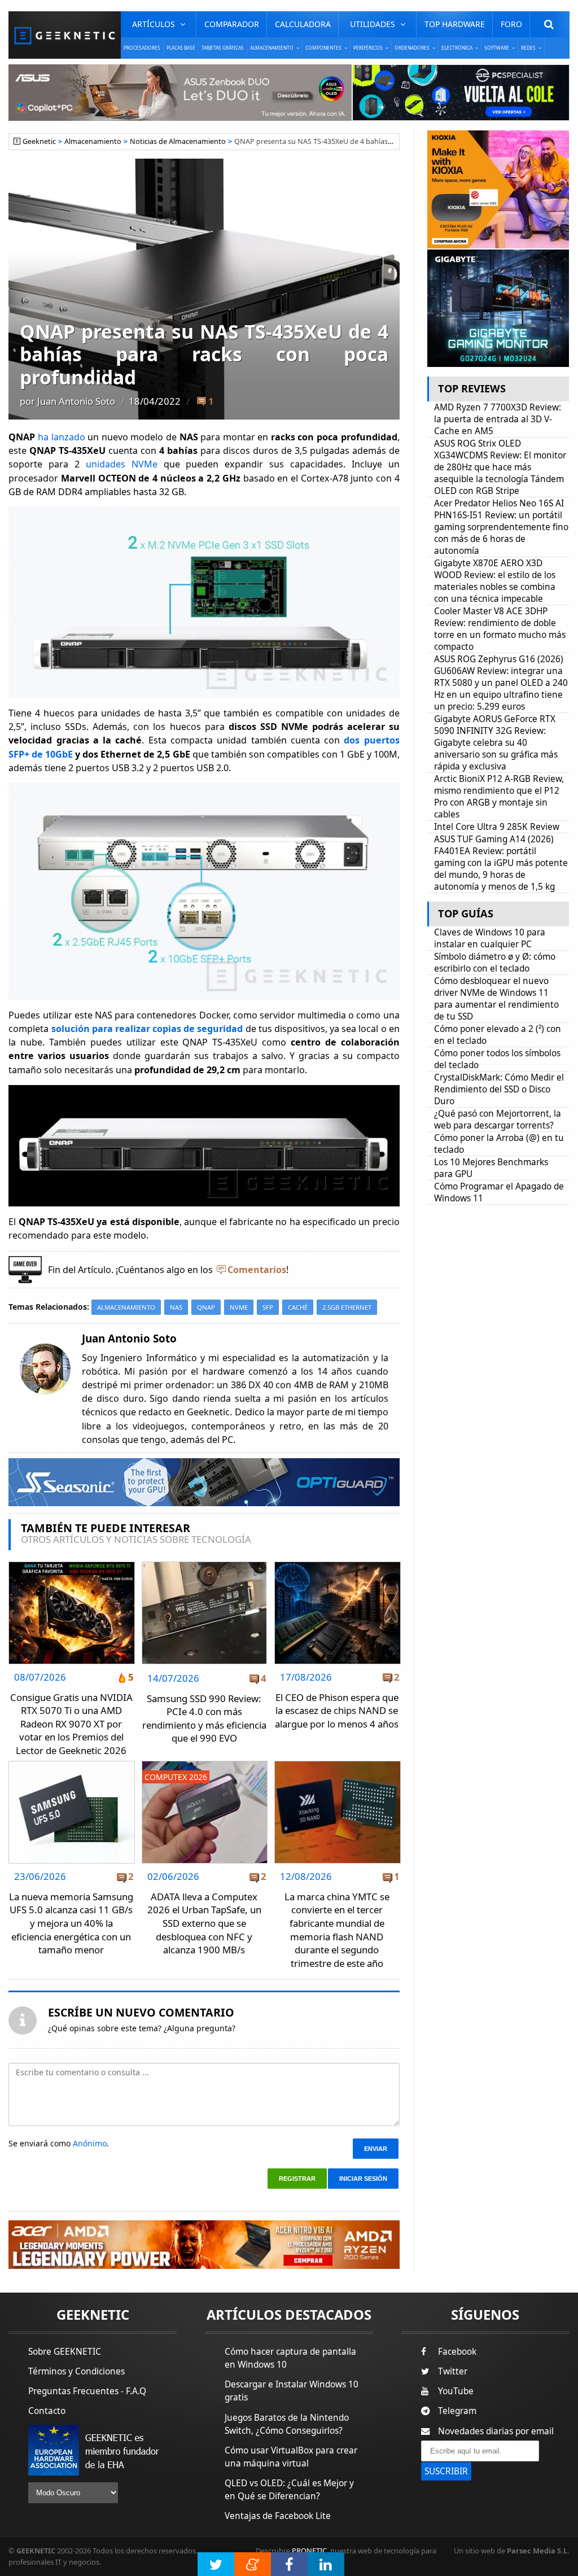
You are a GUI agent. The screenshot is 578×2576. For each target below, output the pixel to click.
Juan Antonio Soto (76, 401)
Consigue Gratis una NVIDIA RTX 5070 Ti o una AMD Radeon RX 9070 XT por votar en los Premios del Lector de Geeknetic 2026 (71, 1724)
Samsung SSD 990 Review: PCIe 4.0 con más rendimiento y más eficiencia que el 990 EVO (204, 1718)
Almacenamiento (93, 141)
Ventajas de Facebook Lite (278, 2516)
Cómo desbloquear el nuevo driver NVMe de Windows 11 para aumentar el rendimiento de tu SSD (496, 999)
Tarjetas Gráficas (223, 48)
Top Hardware (455, 24)
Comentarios (257, 1270)
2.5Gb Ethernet (347, 1307)
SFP (268, 1307)
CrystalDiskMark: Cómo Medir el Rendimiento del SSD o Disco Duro (499, 1089)
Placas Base (181, 48)
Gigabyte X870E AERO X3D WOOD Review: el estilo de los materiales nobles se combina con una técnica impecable (495, 581)
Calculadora (303, 24)
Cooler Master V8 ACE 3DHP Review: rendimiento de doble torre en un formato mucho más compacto (500, 629)
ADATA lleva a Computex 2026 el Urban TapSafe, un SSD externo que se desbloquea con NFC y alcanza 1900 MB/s (204, 1923)
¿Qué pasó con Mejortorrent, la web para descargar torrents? (498, 1119)
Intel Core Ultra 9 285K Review (497, 827)
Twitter (453, 2371)
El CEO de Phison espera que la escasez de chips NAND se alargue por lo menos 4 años (337, 1711)
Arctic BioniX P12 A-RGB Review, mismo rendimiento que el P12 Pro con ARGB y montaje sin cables (499, 797)
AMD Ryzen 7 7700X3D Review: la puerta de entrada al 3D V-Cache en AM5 (498, 419)
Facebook (457, 2352)
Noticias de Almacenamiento (178, 141)
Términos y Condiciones (76, 2371)
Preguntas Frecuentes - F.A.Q (87, 2391)
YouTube (456, 2391)
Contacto (47, 2411)
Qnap (206, 1307)
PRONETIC (309, 2551)
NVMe (239, 1307)
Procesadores (142, 48)
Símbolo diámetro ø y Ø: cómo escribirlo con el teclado (495, 963)
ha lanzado (62, 437)
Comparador (232, 24)
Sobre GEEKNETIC (65, 2352)
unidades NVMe (122, 464)
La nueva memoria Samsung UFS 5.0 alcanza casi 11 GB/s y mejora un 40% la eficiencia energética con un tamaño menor (71, 1923)
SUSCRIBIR (446, 2471)
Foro (511, 24)
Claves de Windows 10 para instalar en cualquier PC (490, 938)
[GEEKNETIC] (65, 35)
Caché (298, 1307)
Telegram (457, 2411)
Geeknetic (39, 141)
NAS (176, 1307)
